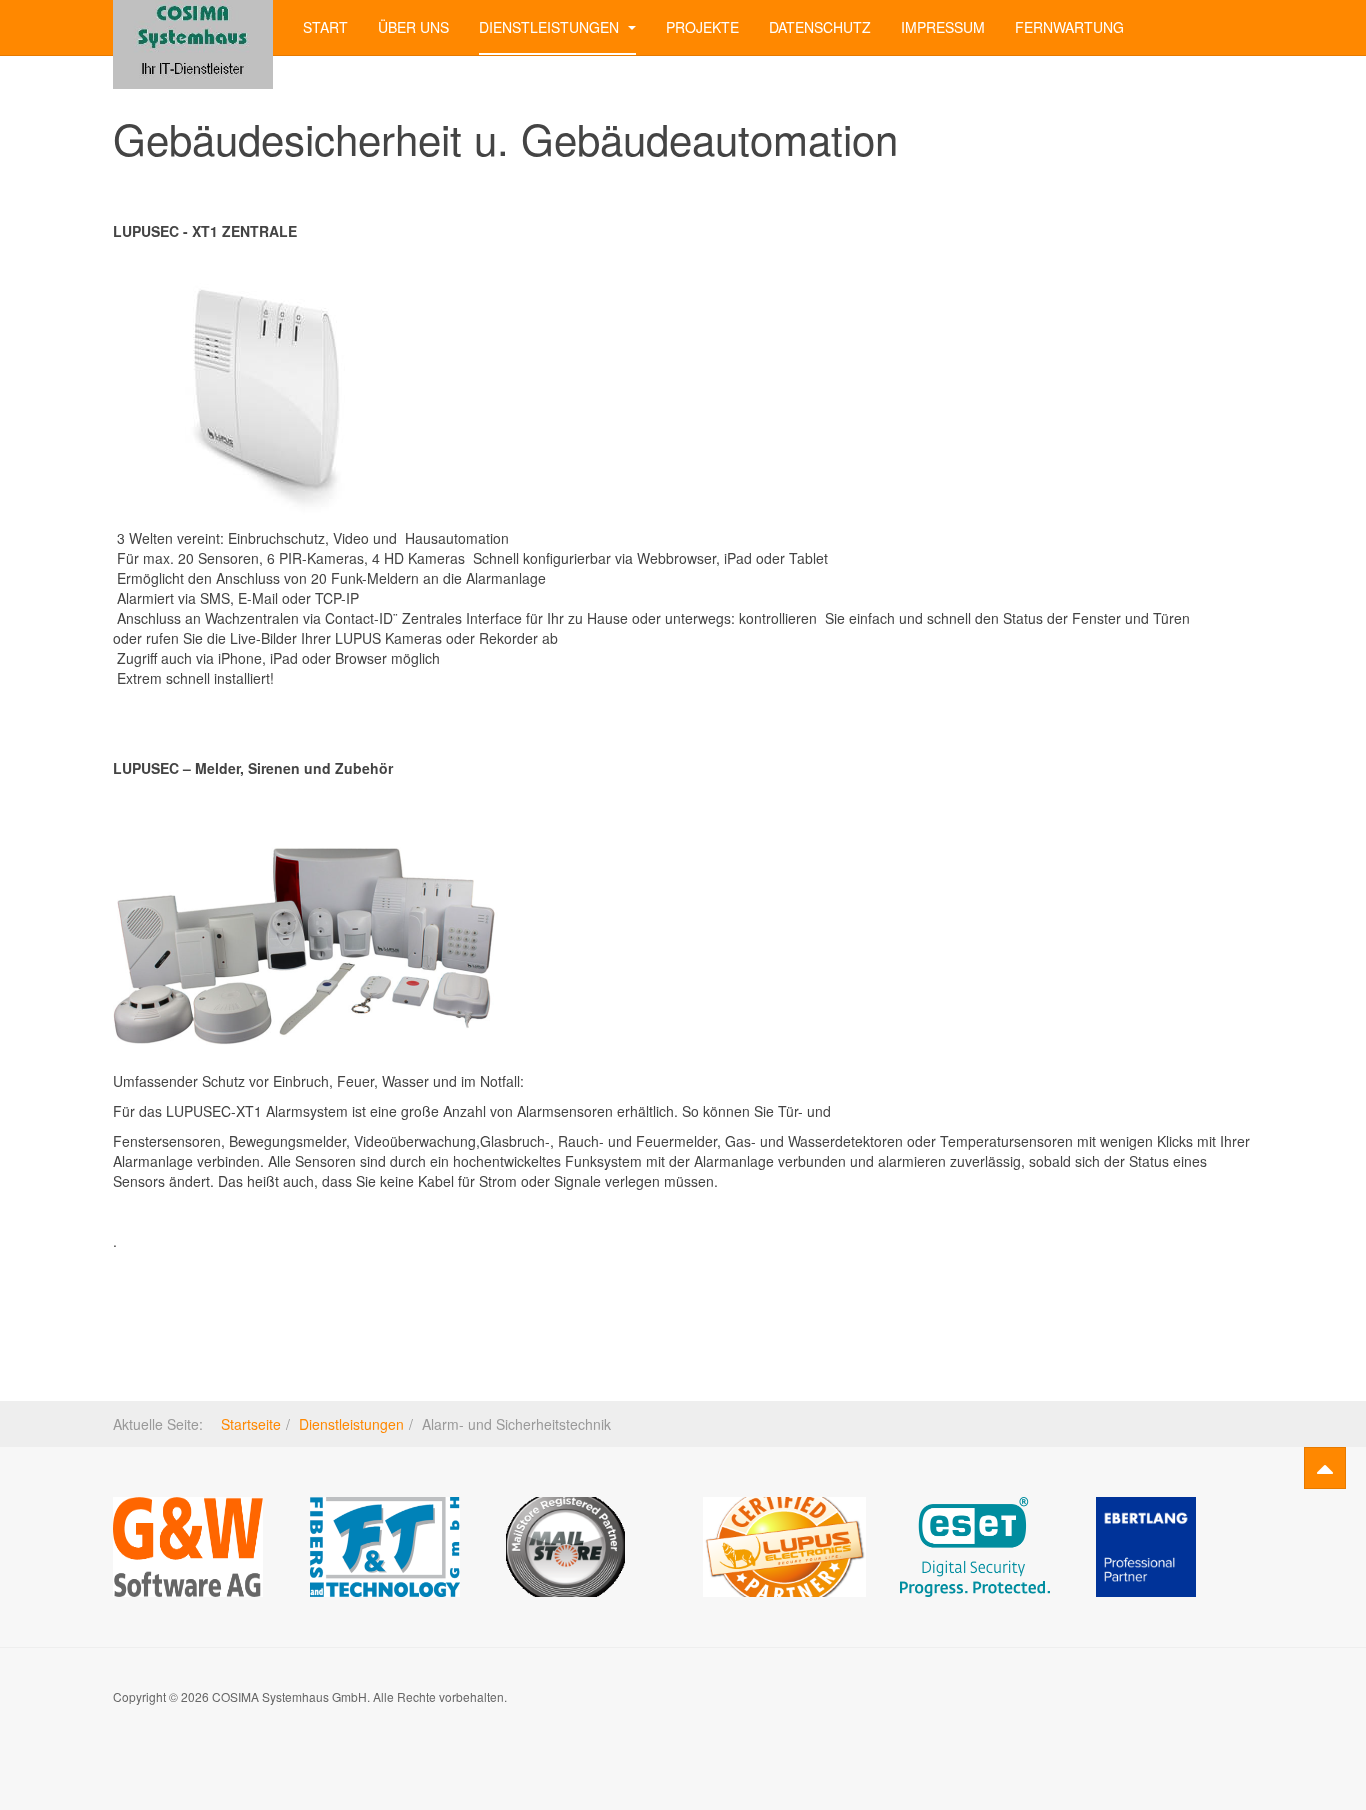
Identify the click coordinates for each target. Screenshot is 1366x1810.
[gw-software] (188, 1545)
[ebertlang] (1146, 1545)
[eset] (975, 1545)
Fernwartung (1069, 27)
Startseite (251, 1424)
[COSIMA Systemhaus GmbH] (193, 27)
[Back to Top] (1325, 1468)
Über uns (413, 27)
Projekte (702, 27)
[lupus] (784, 1545)
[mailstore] (565, 1545)
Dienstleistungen (551, 27)
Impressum (943, 27)
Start (325, 27)
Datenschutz (820, 27)
